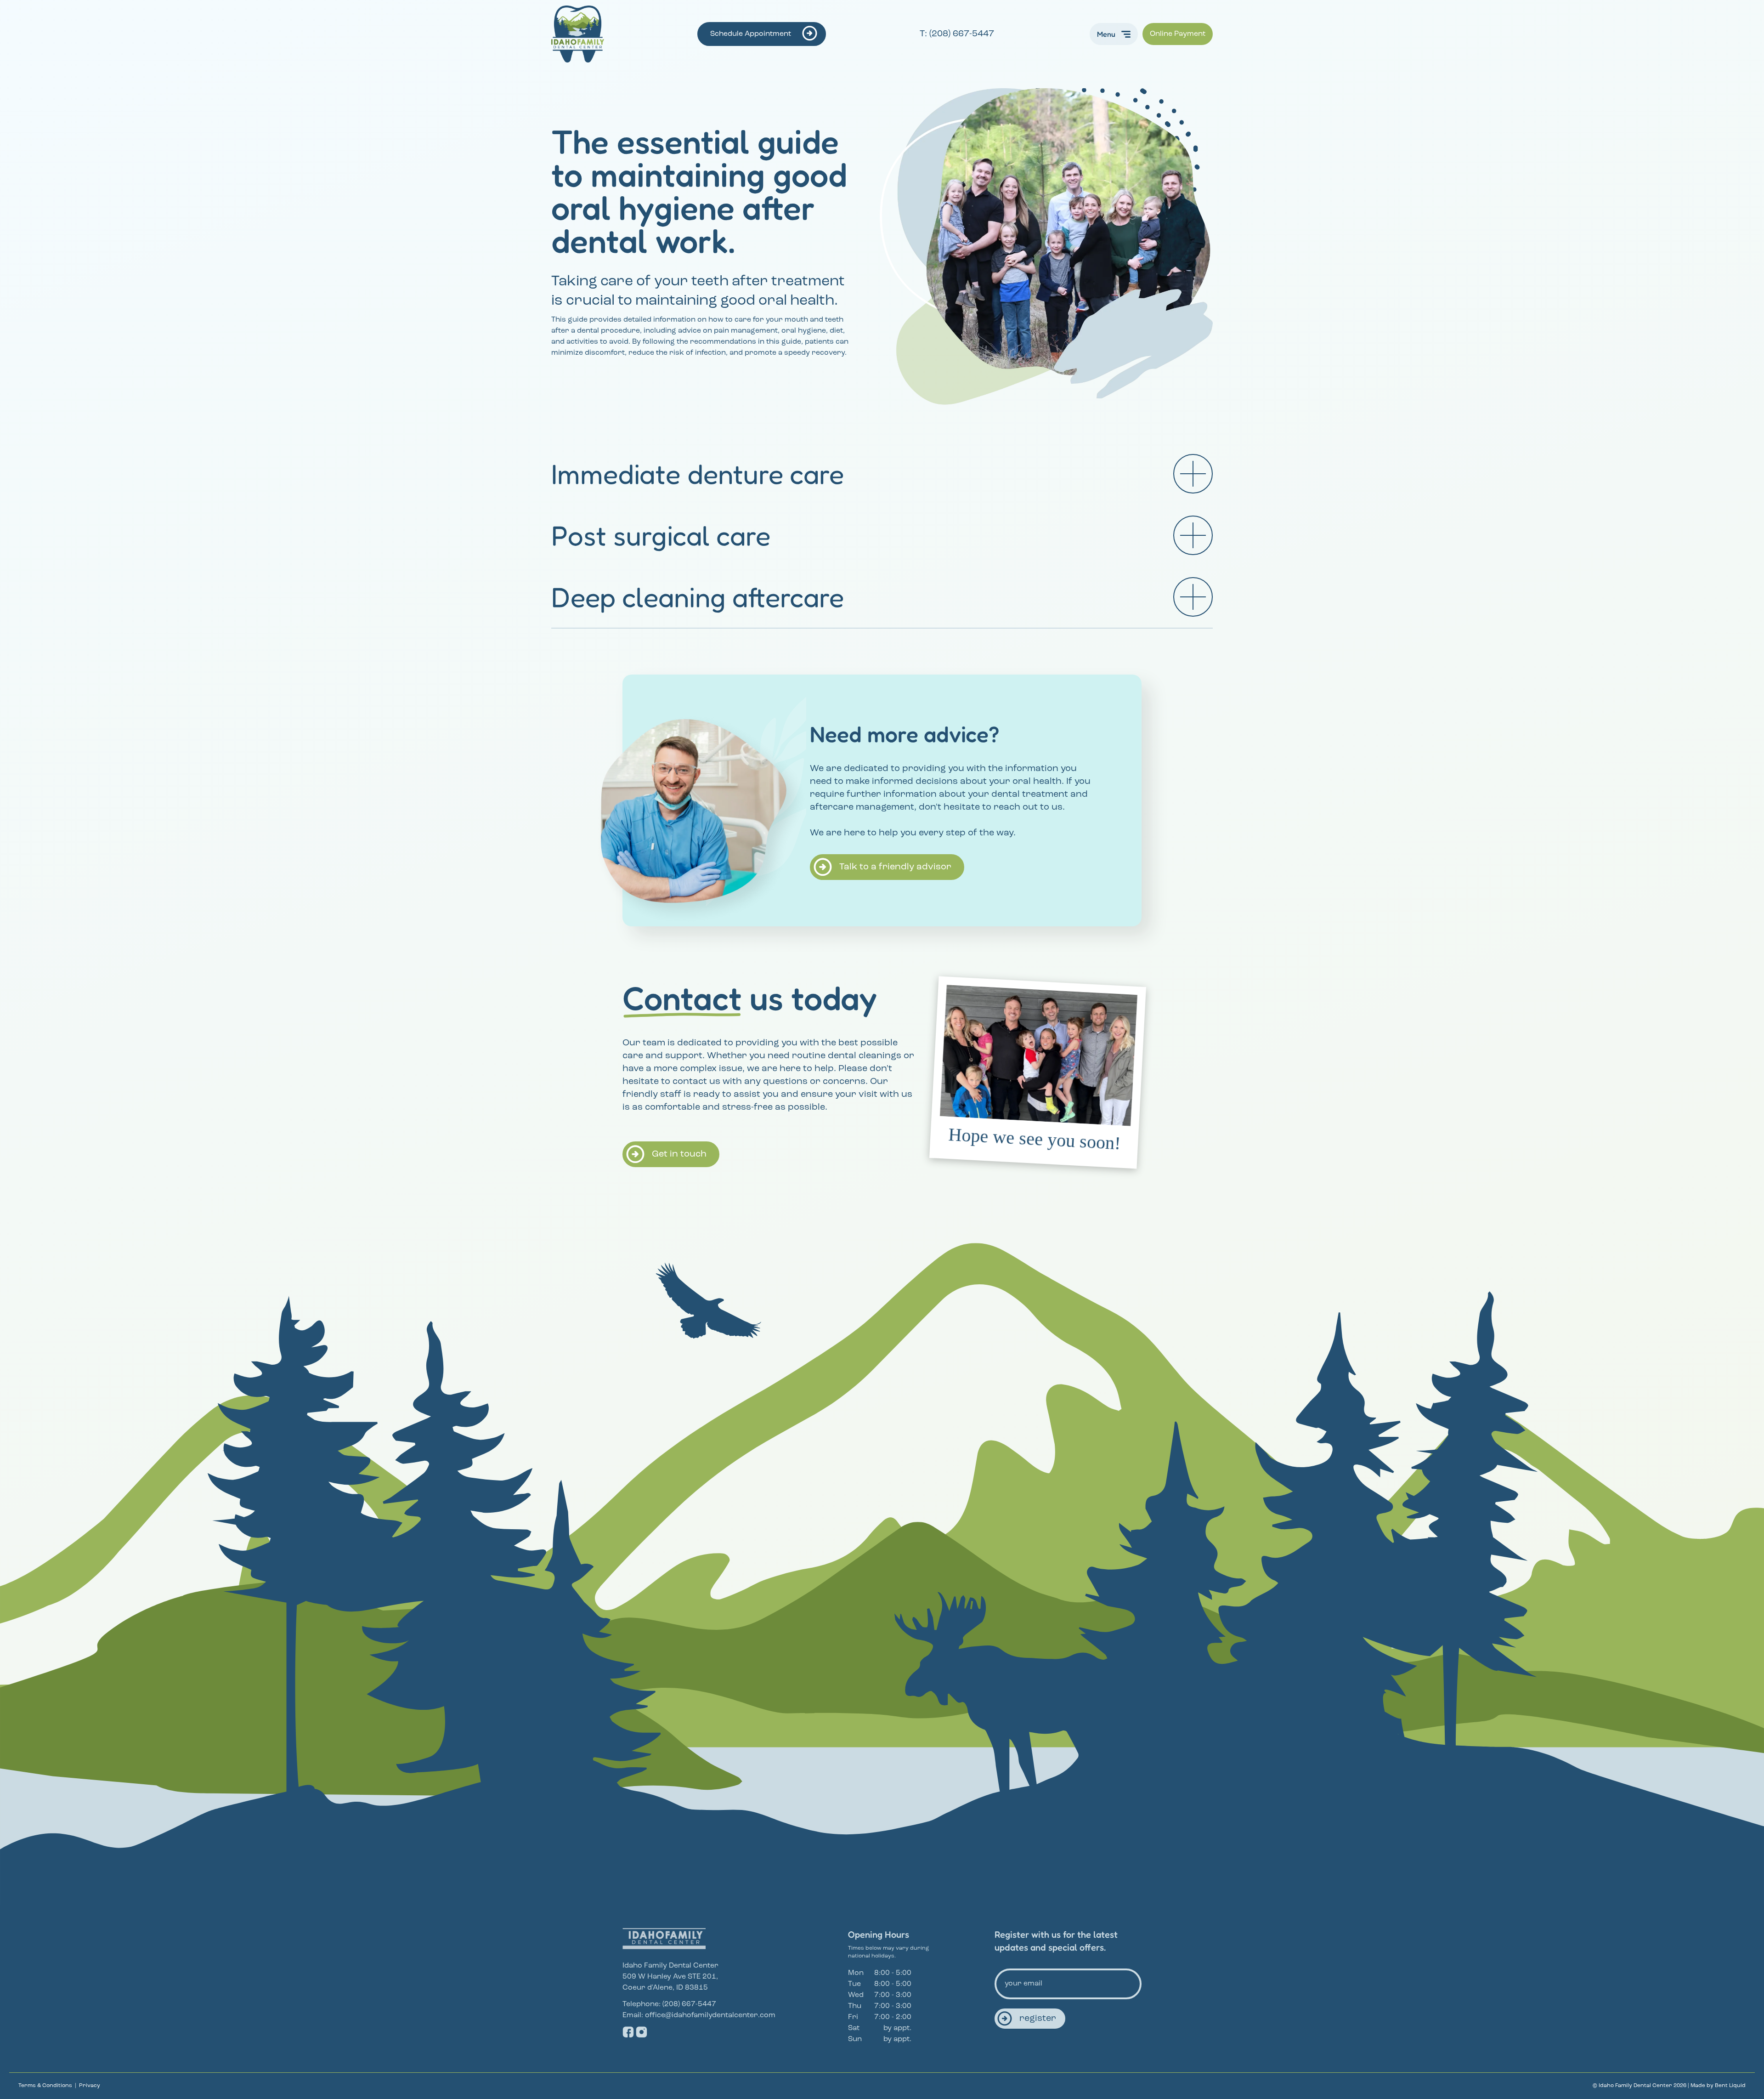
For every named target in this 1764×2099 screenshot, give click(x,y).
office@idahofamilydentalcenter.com (710, 2015)
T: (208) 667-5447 (958, 34)
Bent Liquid (1730, 2086)
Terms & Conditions (45, 2086)
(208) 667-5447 (689, 2004)
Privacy (90, 2086)
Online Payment (1178, 34)
